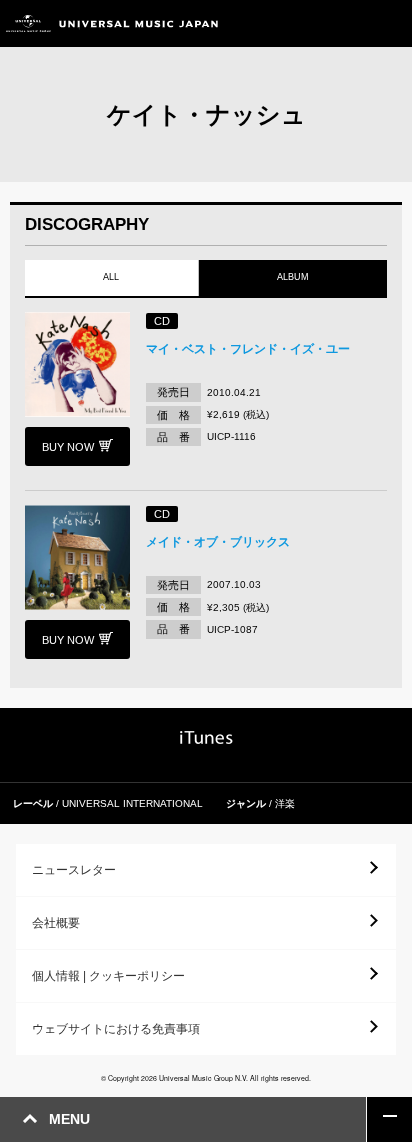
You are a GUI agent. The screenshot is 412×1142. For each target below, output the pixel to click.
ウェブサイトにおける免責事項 (116, 1029)
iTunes (206, 737)
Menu (389, 23)
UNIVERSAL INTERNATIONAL (132, 803)
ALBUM (293, 277)
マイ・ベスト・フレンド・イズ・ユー (248, 349)
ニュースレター (74, 870)
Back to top (389, 1119)
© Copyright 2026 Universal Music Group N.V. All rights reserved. (206, 1078)
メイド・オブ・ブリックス (218, 542)
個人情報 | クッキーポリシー (108, 976)
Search (344, 23)
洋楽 (285, 803)
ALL (111, 277)
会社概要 (56, 923)
